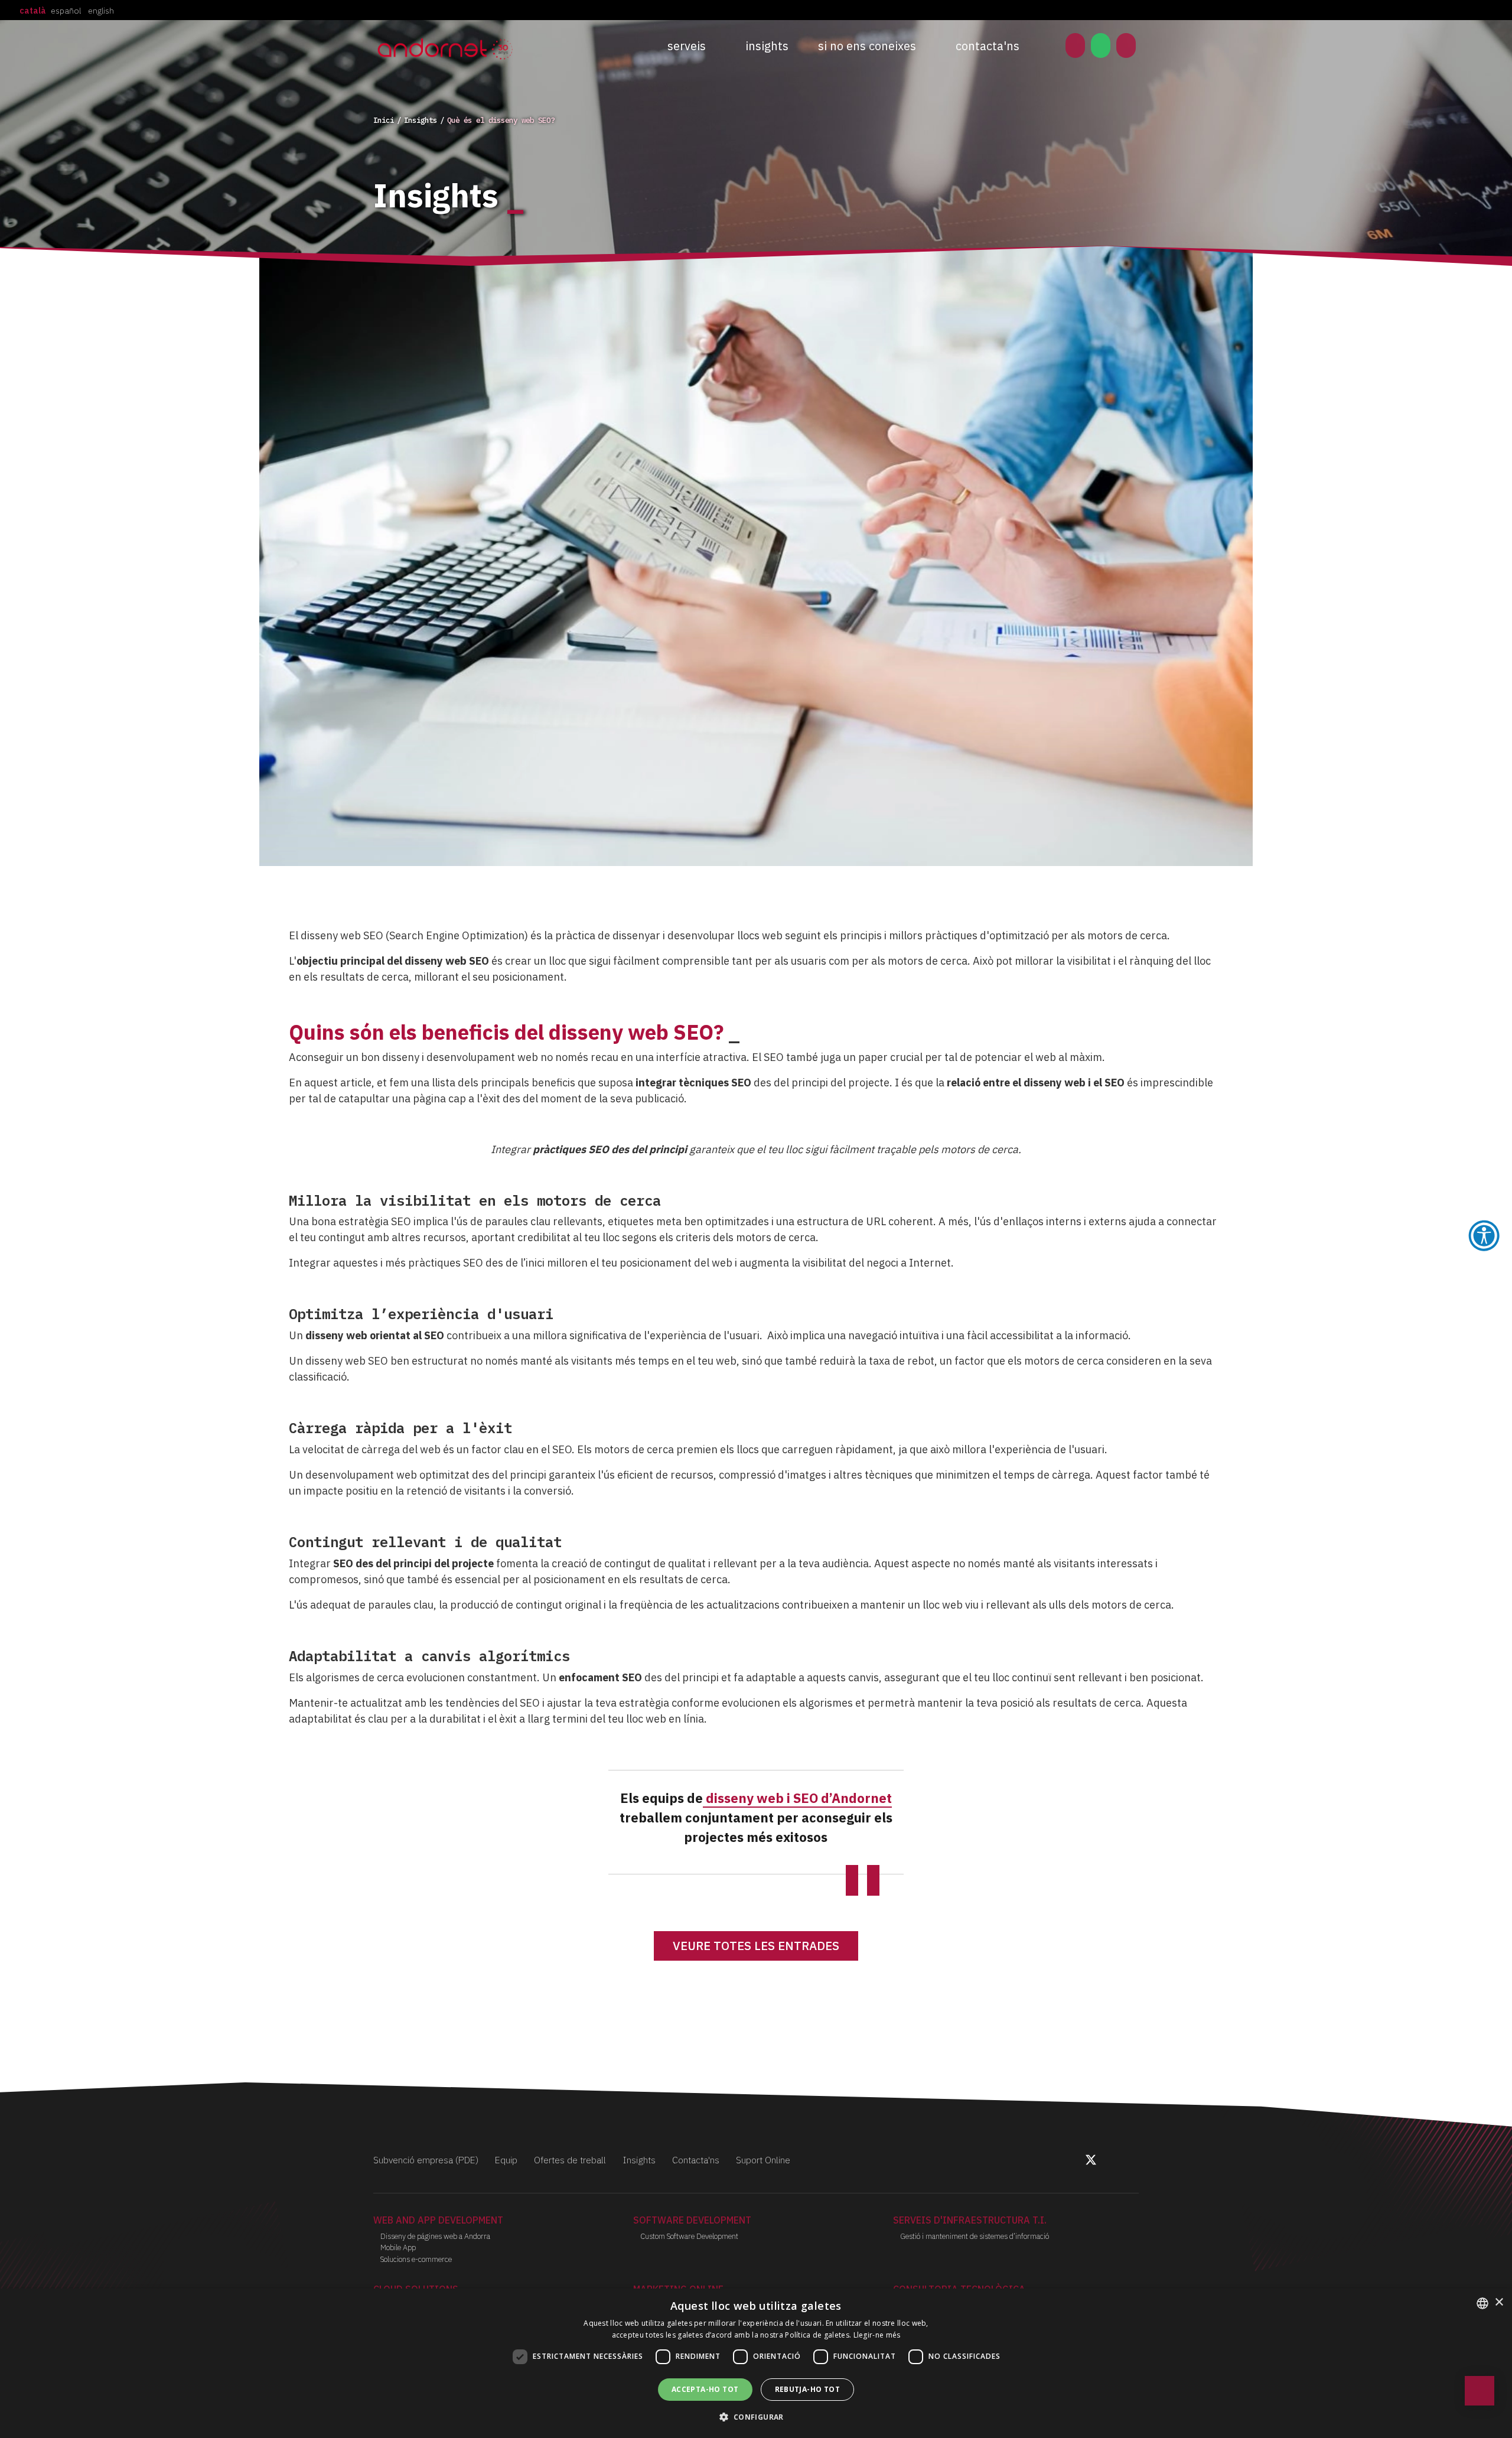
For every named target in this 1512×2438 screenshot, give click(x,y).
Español (66, 11)
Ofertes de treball (570, 2160)
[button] (756, 2417)
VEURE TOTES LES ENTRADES (756, 1946)
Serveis (687, 46)
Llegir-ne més (877, 2335)
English (101, 11)
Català (33, 11)
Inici (384, 120)
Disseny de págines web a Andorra (435, 2236)
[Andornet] (448, 48)
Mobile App (398, 2247)
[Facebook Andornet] (1077, 2162)
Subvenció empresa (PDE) (426, 2160)
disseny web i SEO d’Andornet (797, 1798)
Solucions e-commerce (416, 2259)
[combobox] (1482, 2303)
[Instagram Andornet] (1104, 2162)
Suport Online (763, 2160)
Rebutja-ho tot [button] (808, 2389)
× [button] (1499, 2302)
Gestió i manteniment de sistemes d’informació (975, 2236)
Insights (767, 46)
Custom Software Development (689, 2236)
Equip (506, 2160)
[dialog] (756, 2363)
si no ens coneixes (867, 46)
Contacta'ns (988, 46)
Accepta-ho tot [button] (705, 2389)
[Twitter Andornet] (1092, 2162)
